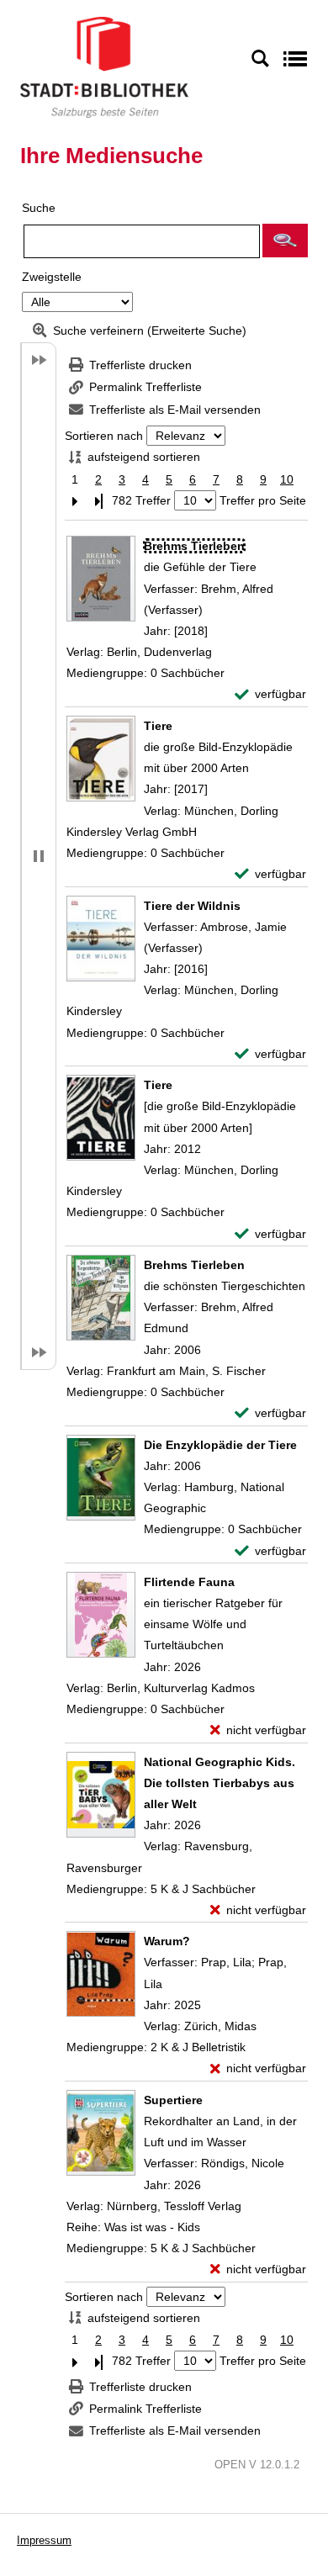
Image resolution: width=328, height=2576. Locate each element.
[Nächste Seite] (75, 501)
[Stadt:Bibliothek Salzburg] (104, 66)
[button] (285, 241)
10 (287, 479)
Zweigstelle (52, 277)
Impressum (44, 2540)
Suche (39, 208)
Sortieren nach (104, 436)
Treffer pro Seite (263, 500)
